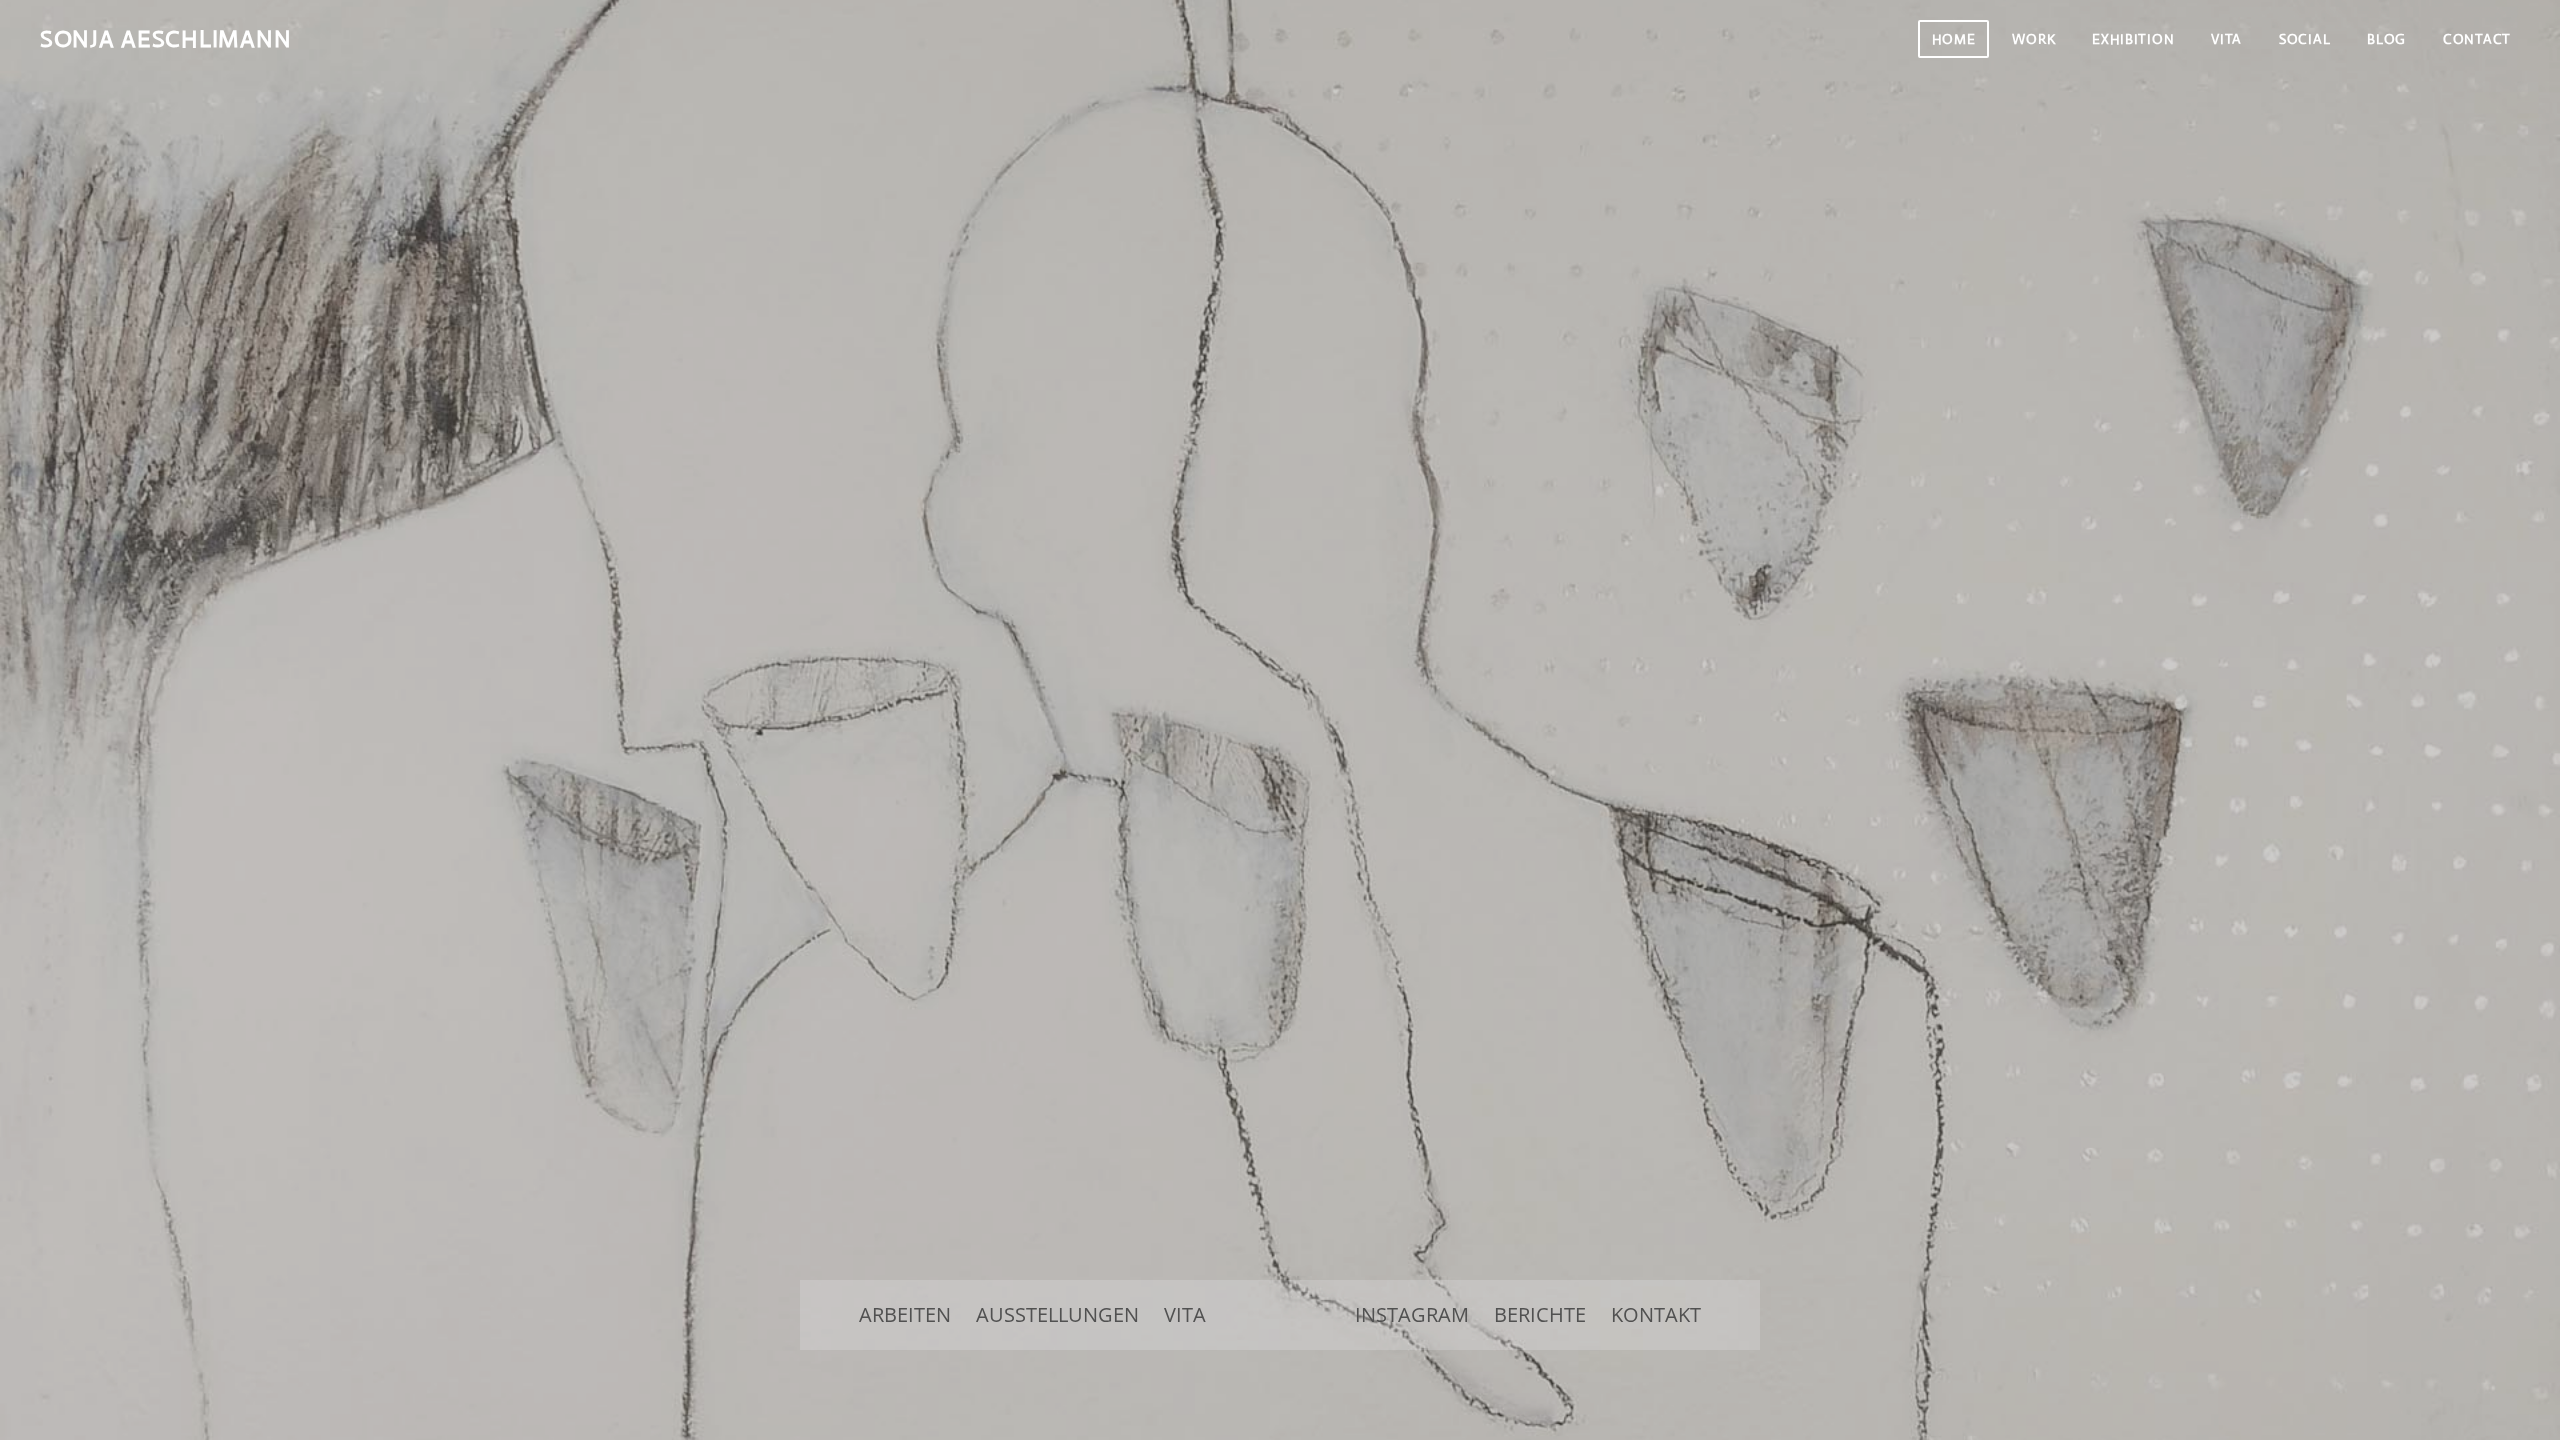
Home (1954, 39)
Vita (2226, 39)
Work (2033, 39)
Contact (2477, 39)
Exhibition (2133, 39)
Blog (2386, 39)
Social (2304, 39)
